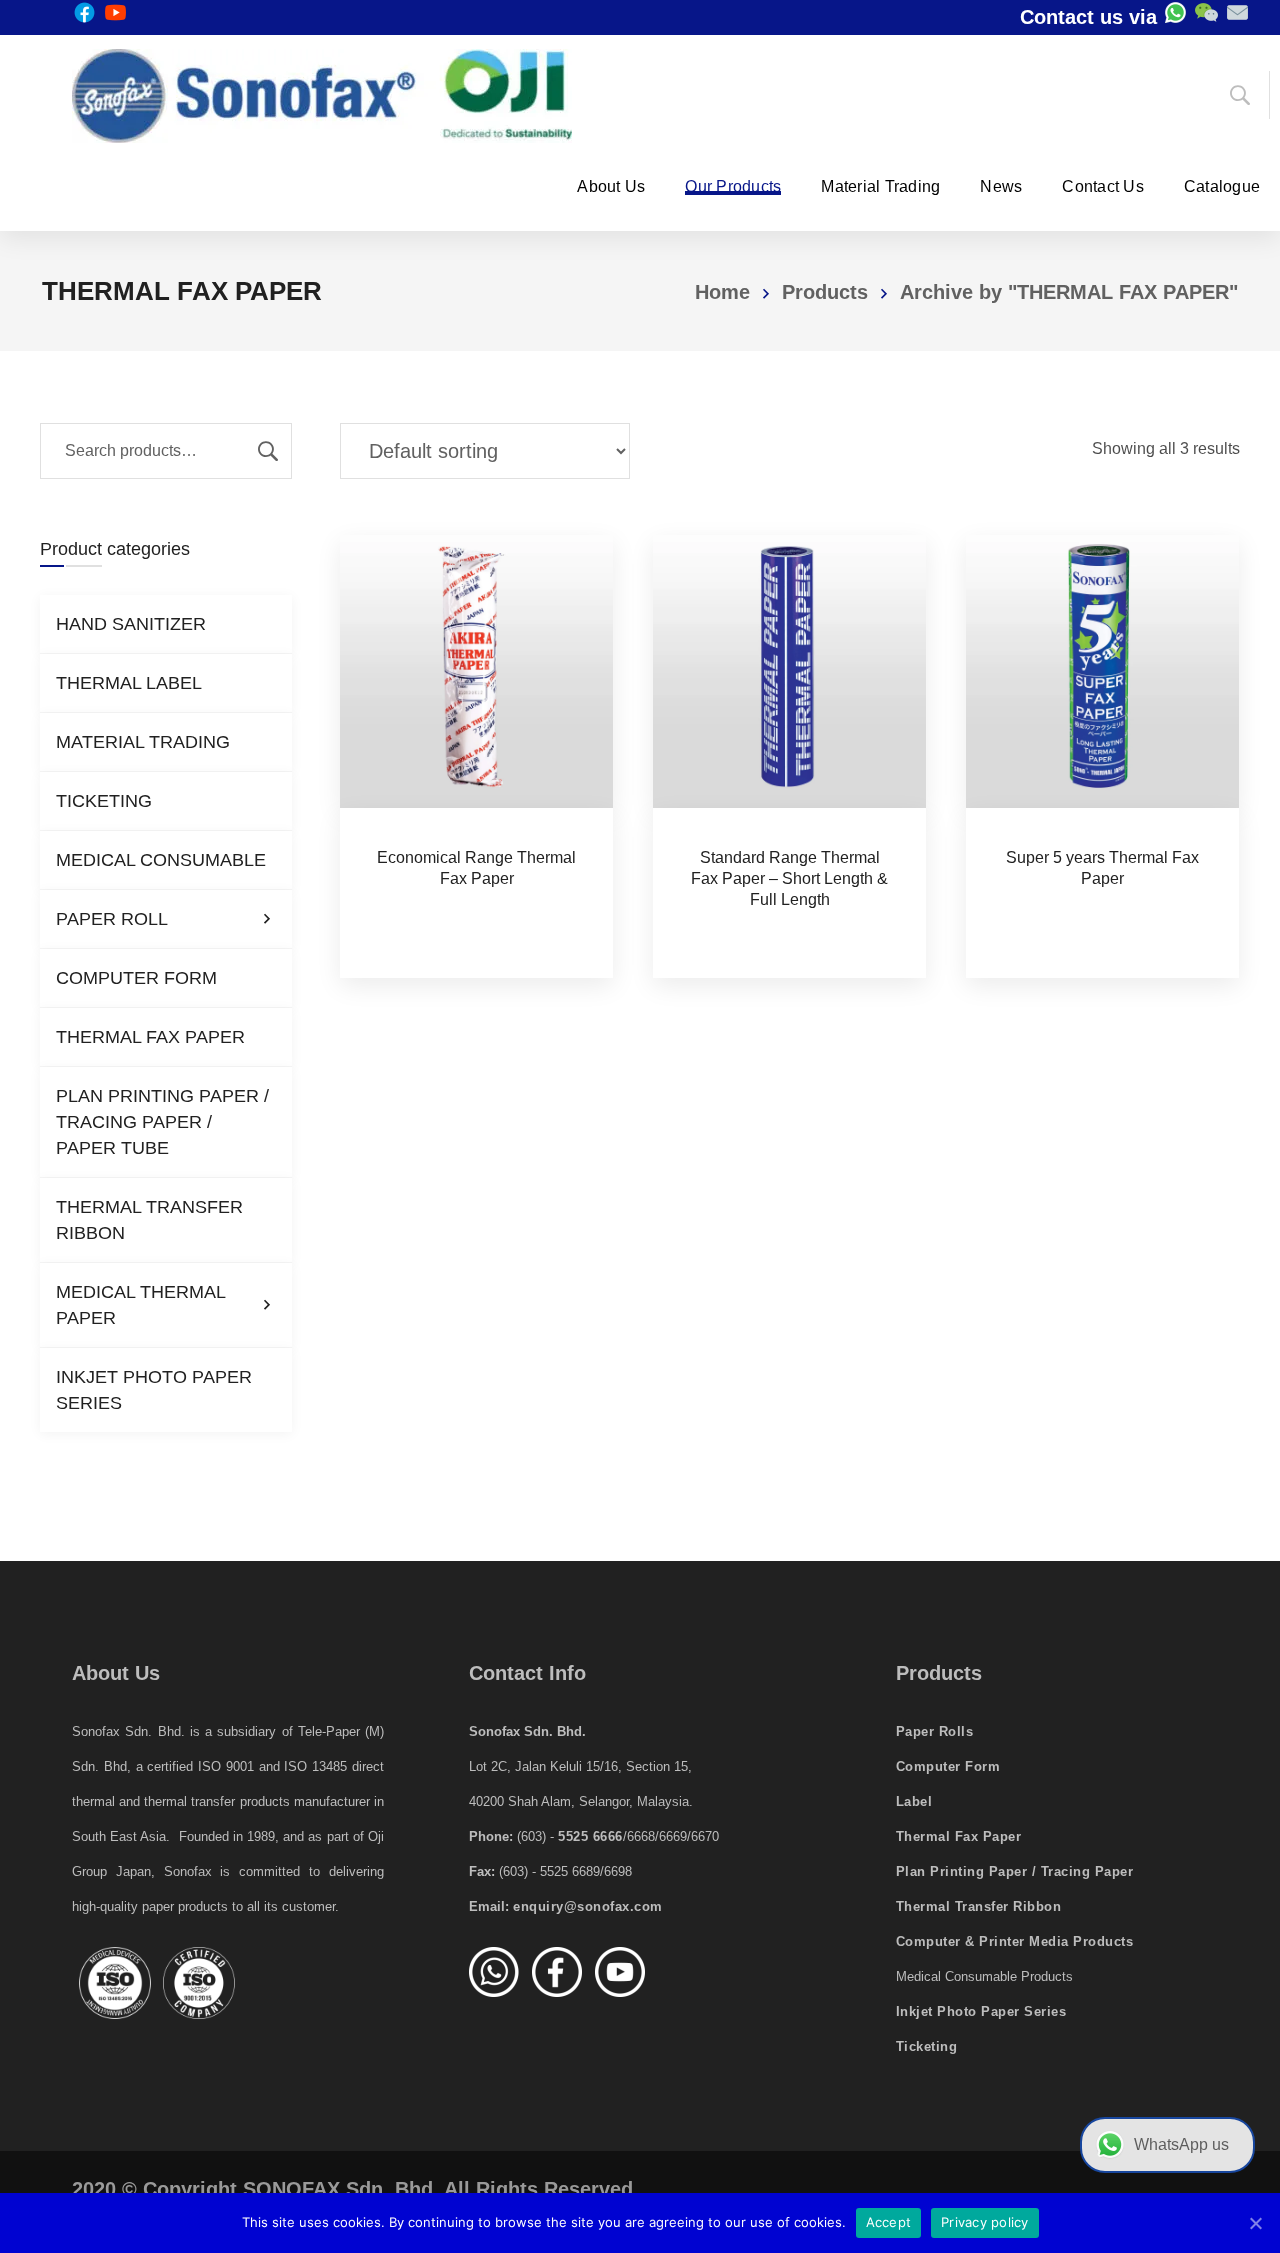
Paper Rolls (935, 1731)
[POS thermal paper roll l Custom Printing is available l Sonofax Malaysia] (322, 96)
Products (825, 292)
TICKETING (104, 801)
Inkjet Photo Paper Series (981, 2011)
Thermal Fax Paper (959, 1836)
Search (268, 451)
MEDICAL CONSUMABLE (161, 860)
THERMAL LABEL (129, 683)
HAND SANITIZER (131, 624)
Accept (889, 2222)
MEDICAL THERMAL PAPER (141, 1305)
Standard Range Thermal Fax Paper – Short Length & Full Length (789, 878)
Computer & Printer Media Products (1015, 1941)
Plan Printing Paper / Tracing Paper (1015, 1871)
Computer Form (948, 1766)
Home (722, 292)
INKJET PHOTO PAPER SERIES (154, 1390)
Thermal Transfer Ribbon (979, 1906)
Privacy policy (985, 2222)
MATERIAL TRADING (143, 742)
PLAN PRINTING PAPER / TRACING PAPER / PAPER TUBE (162, 1122)
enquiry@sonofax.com (588, 1906)
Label (914, 1801)
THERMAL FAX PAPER (150, 1037)
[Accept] (1255, 2223)
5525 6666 (590, 1836)
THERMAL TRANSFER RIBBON (149, 1220)
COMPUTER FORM (136, 978)
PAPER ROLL (112, 919)
